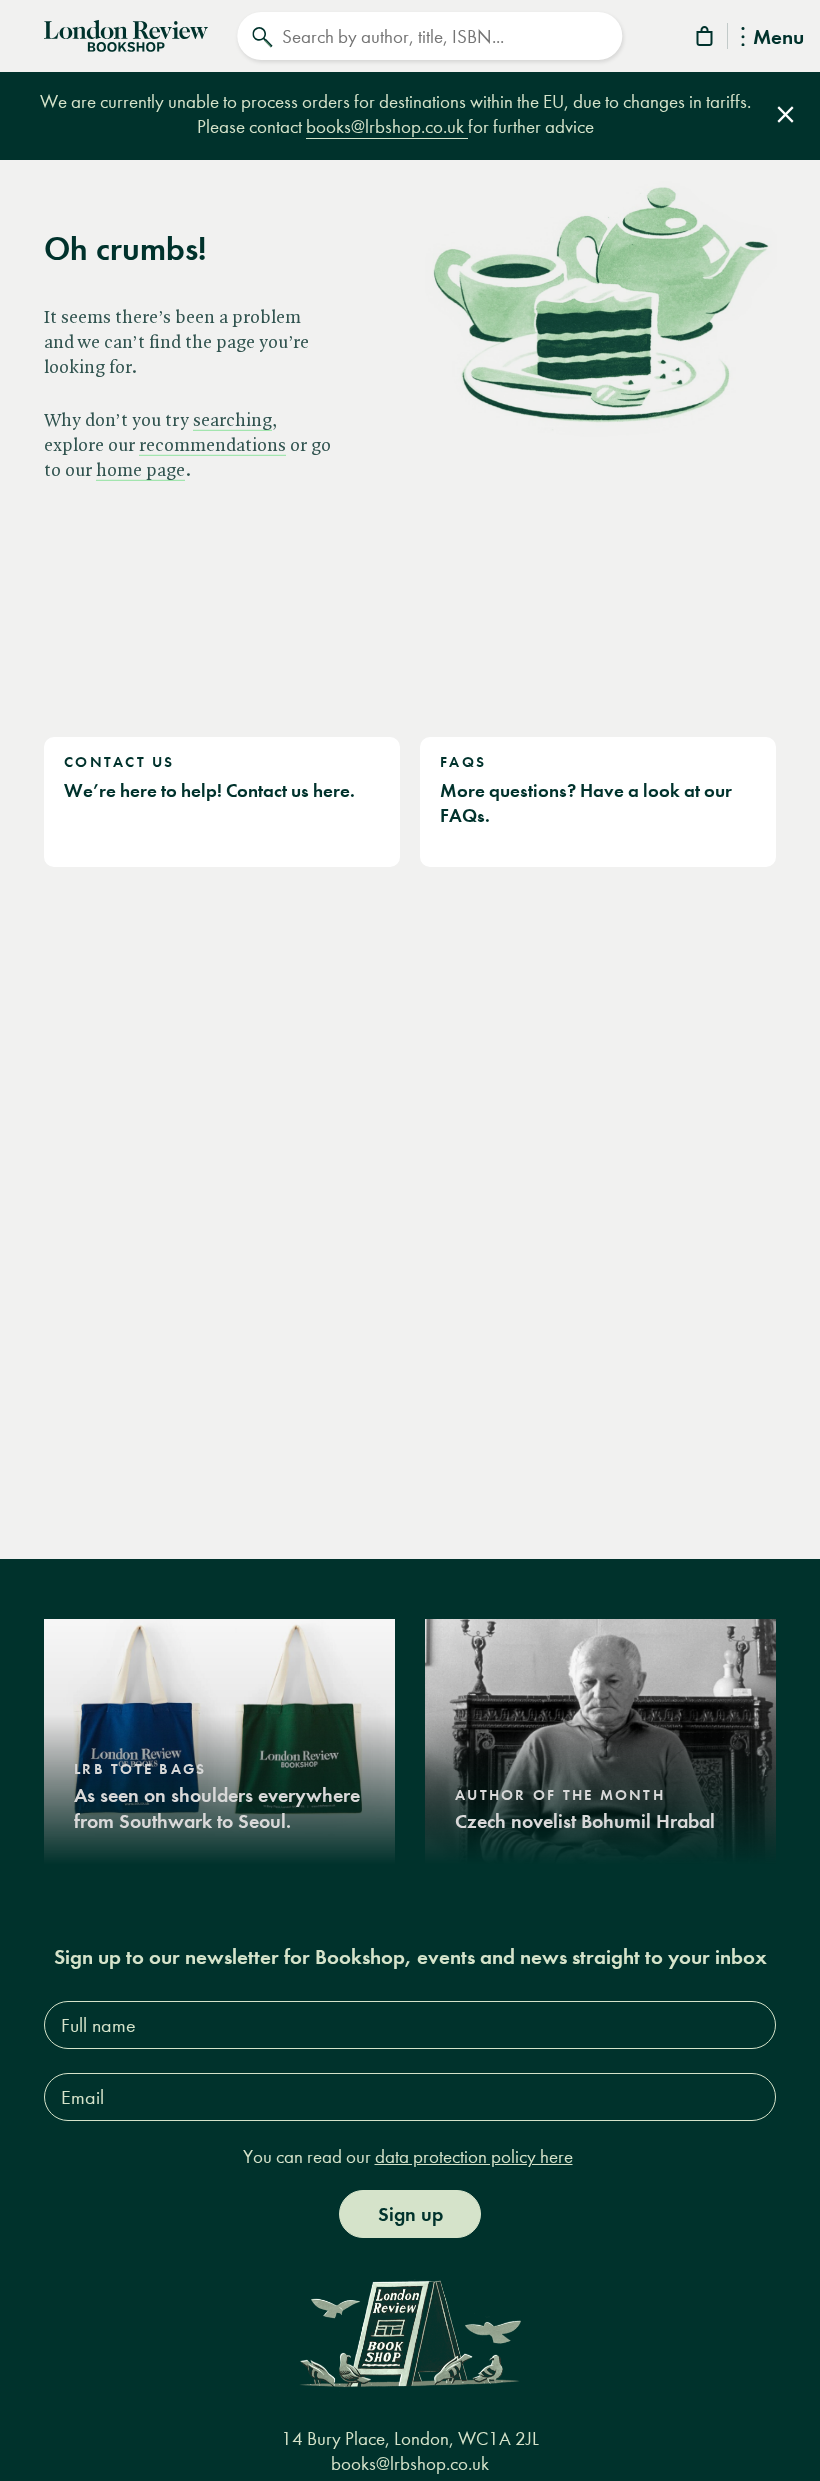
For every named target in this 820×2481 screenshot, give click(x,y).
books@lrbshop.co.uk (387, 126)
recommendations (212, 446)
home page (140, 471)
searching (232, 421)
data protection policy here (474, 2156)
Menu (778, 38)
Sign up (410, 2214)
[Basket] (706, 39)
